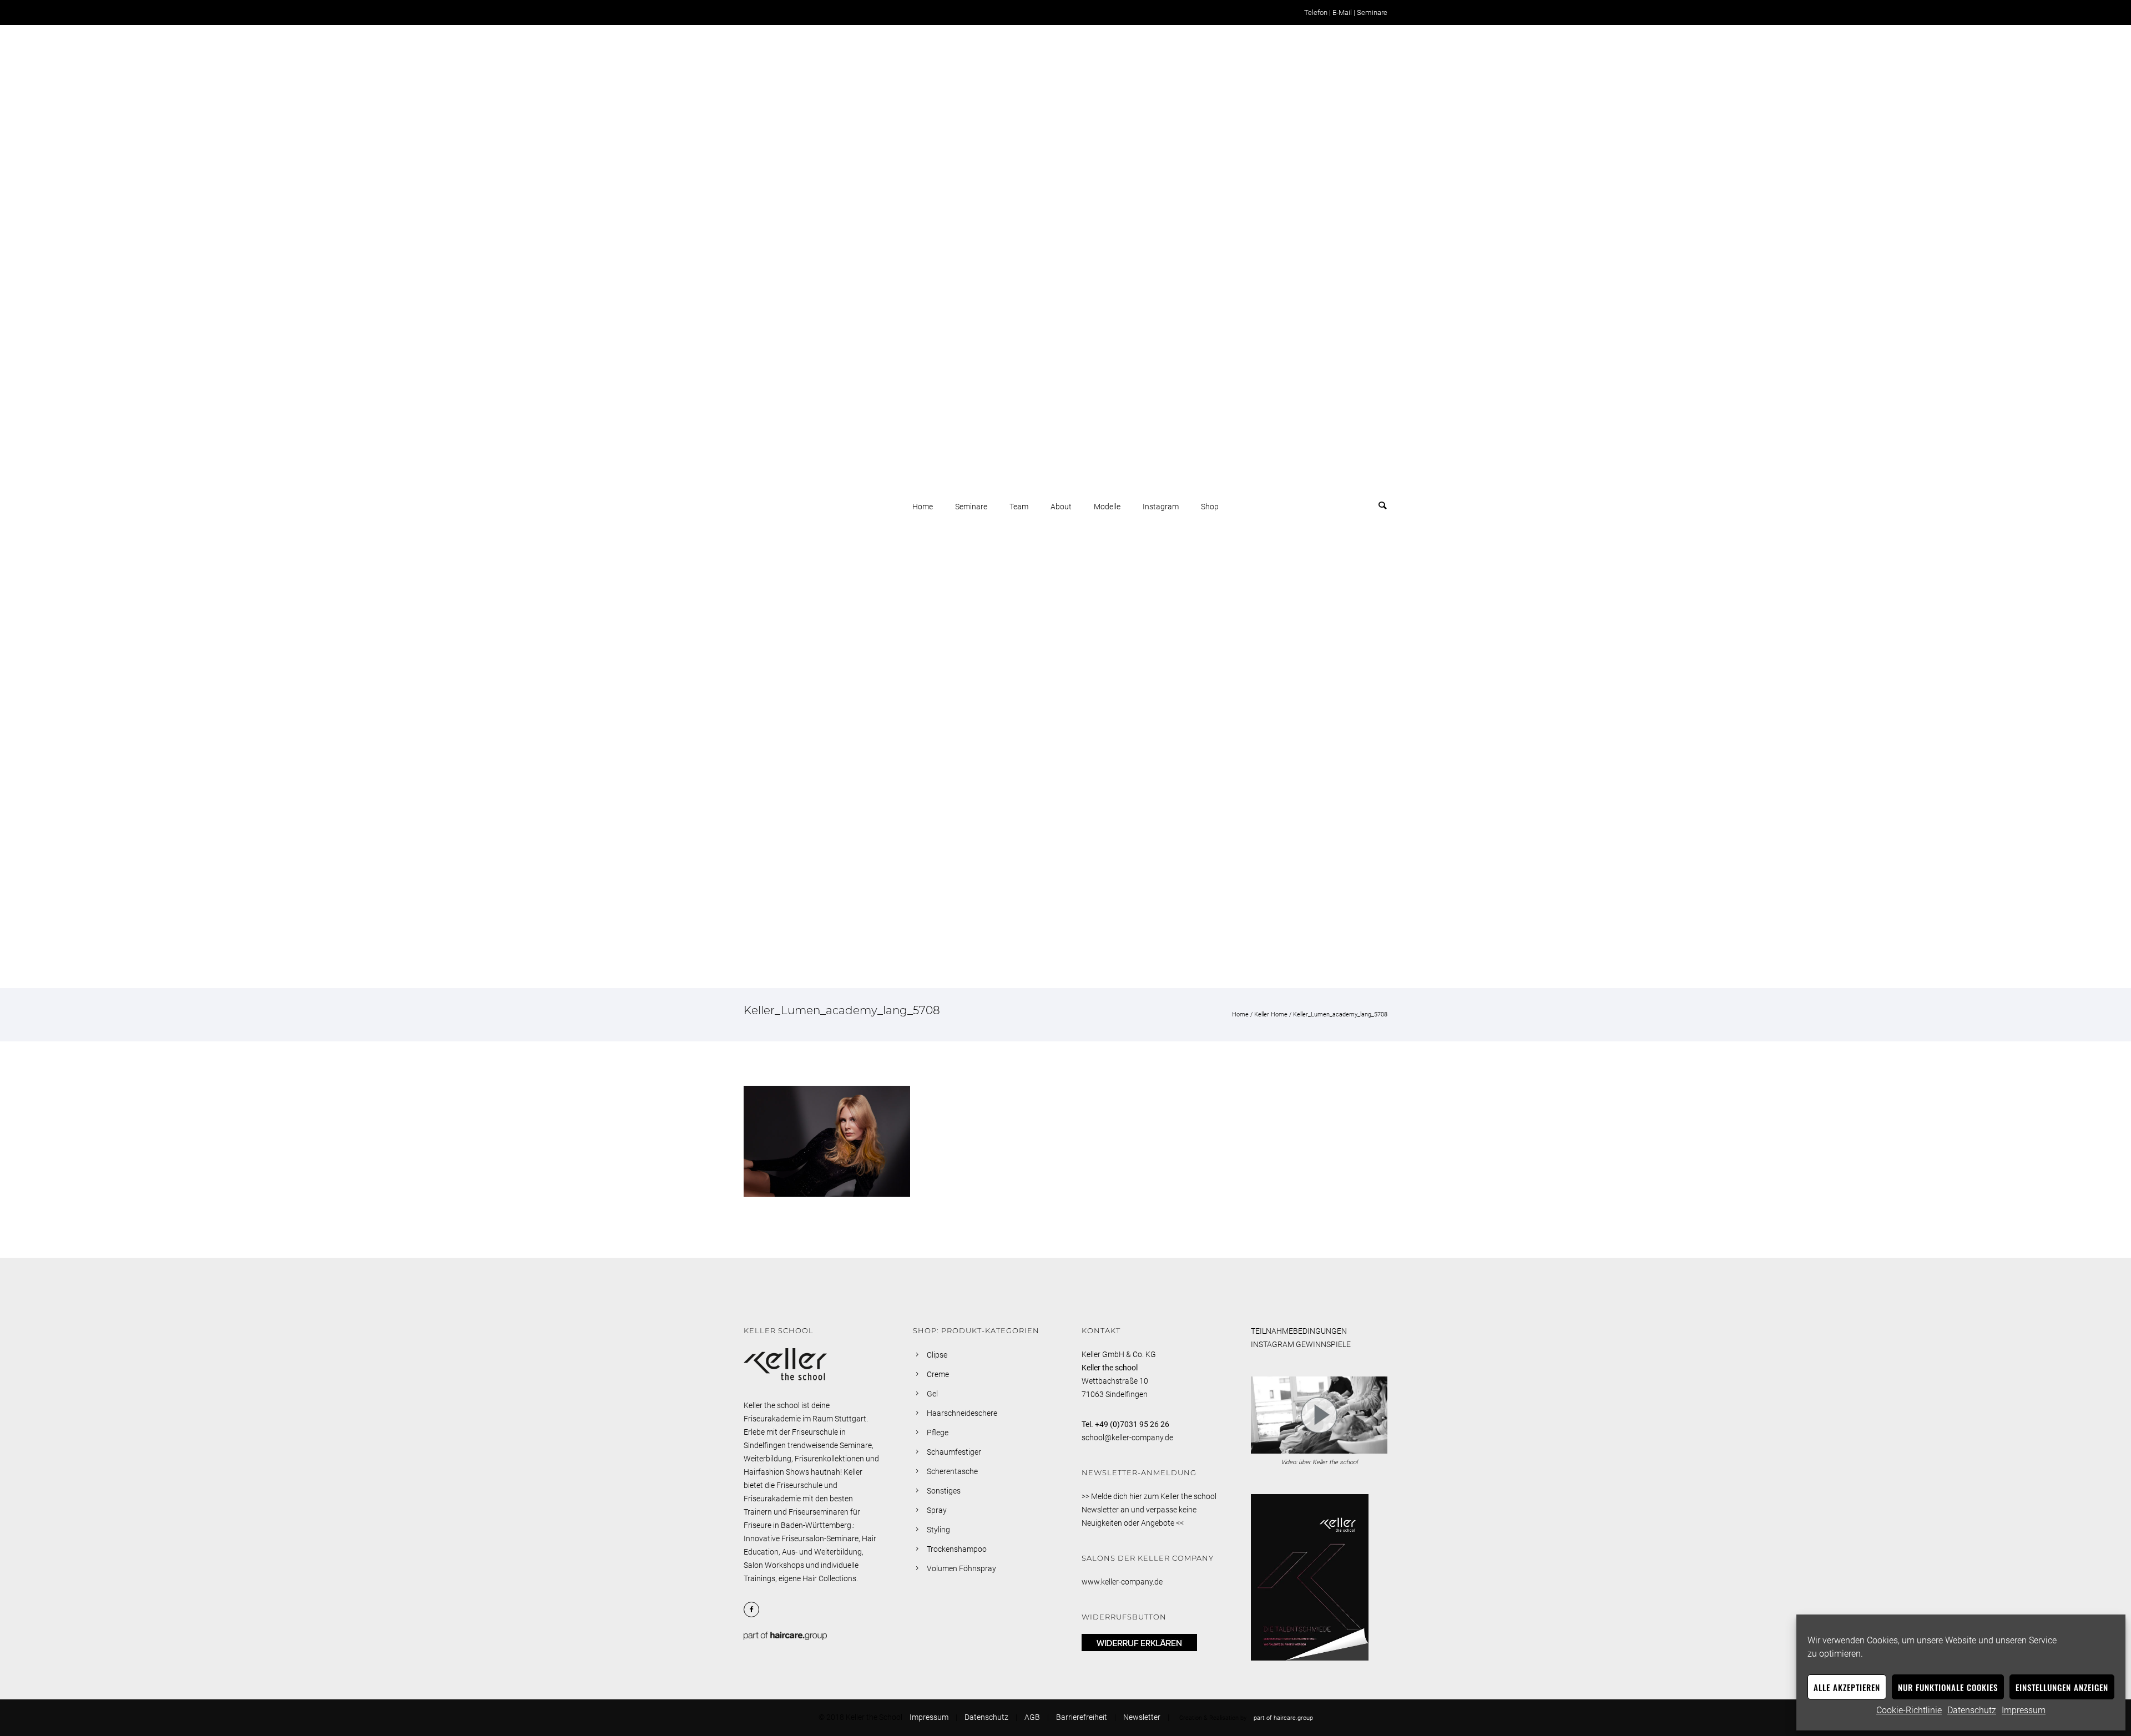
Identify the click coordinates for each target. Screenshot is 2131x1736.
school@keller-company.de (1127, 1438)
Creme (938, 1374)
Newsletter (1142, 1717)
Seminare (1372, 12)
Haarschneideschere (962, 1413)
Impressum (2024, 1710)
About (1061, 507)
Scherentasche (952, 1471)
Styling (938, 1530)
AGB (1032, 1717)
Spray (937, 1510)
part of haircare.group (1283, 1718)
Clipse (937, 1355)
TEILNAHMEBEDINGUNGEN (1299, 1331)
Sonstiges (944, 1491)
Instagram (1161, 507)
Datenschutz (1972, 1710)
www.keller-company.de (1122, 1582)
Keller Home (1271, 1014)
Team (1019, 507)
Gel (932, 1394)
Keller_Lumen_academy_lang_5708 (1340, 1014)
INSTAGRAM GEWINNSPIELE (1301, 1344)
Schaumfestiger (954, 1452)
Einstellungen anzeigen (2062, 1687)
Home (923, 507)
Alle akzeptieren (1847, 1687)
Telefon (1316, 12)
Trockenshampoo (957, 1549)
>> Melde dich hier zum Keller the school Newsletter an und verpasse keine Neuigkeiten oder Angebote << (1149, 1510)
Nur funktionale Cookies (1948, 1687)
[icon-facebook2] (754, 1610)
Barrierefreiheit (1082, 1717)
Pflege (938, 1433)
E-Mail (1342, 12)
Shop (1210, 507)
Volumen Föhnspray (961, 1568)
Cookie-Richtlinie (1909, 1710)
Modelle (1107, 507)
